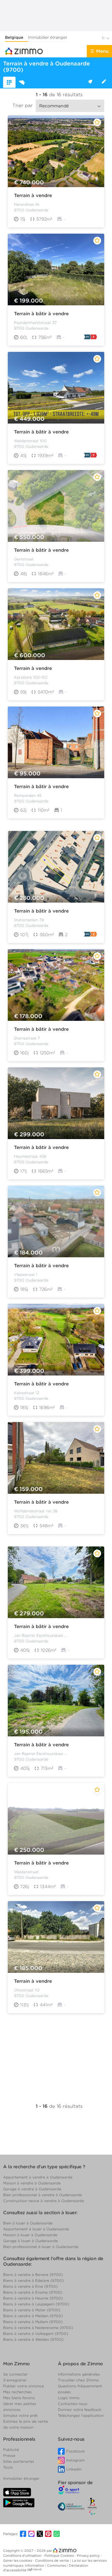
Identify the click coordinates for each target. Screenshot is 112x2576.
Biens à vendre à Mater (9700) (32, 2310)
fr (104, 38)
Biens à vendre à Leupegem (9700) (36, 2304)
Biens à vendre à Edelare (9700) (33, 2280)
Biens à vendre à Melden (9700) (33, 2316)
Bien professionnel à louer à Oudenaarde (41, 2247)
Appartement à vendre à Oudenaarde (38, 2177)
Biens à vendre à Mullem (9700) (33, 2322)
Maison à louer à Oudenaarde (30, 2235)
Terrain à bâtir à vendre (41, 314)
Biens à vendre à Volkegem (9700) (36, 2334)
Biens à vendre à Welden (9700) (33, 2339)
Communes (57, 2565)
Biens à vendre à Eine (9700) (30, 2286)
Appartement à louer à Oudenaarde (36, 2229)
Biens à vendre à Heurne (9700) (33, 2298)
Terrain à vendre (33, 195)
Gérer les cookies (18, 2560)
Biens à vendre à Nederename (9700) (38, 2328)
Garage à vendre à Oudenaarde (32, 2189)
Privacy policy (89, 2556)
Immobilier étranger (48, 37)
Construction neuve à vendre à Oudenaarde (44, 2201)
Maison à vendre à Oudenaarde (32, 2183)
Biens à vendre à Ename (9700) (33, 2292)
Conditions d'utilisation (23, 2556)
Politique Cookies (60, 2556)
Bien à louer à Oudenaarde (28, 2223)
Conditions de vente (53, 2560)
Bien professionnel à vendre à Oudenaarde (42, 2195)
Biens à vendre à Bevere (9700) (33, 2275)
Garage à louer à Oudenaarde (30, 2241)
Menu (102, 51)
